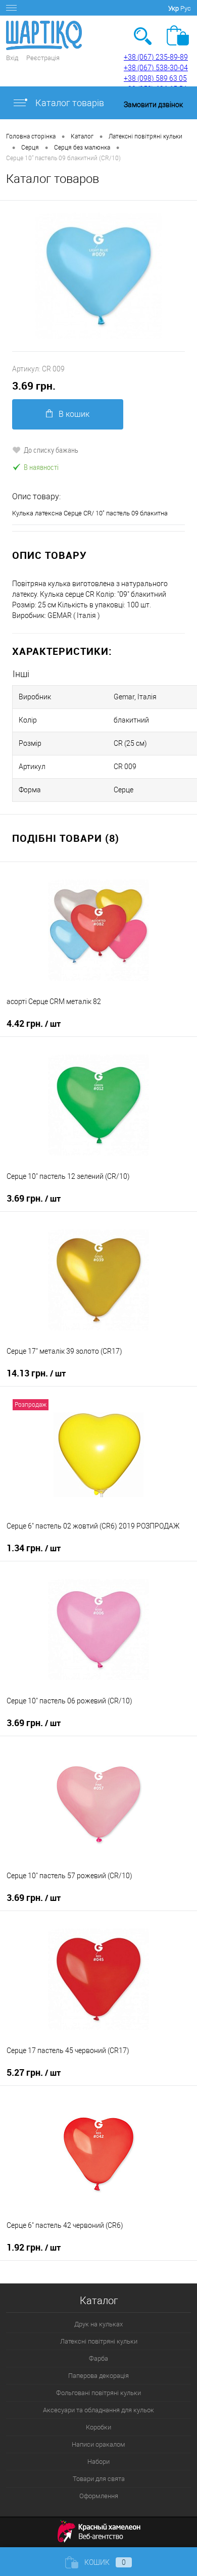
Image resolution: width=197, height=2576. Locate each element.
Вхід (12, 58)
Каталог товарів (69, 103)
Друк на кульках (98, 2324)
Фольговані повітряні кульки (98, 2393)
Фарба (98, 2358)
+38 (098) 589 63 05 (155, 78)
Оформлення (99, 2496)
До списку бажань (51, 450)
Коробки (98, 2427)
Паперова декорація (98, 2376)
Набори (98, 2462)
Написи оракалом (98, 2444)
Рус (186, 8)
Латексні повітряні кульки (99, 2341)
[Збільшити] (98, 276)
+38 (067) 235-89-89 (156, 57)
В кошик (74, 414)
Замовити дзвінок (153, 105)
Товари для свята (99, 2479)
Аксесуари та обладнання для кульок (98, 2410)
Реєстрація (43, 58)
